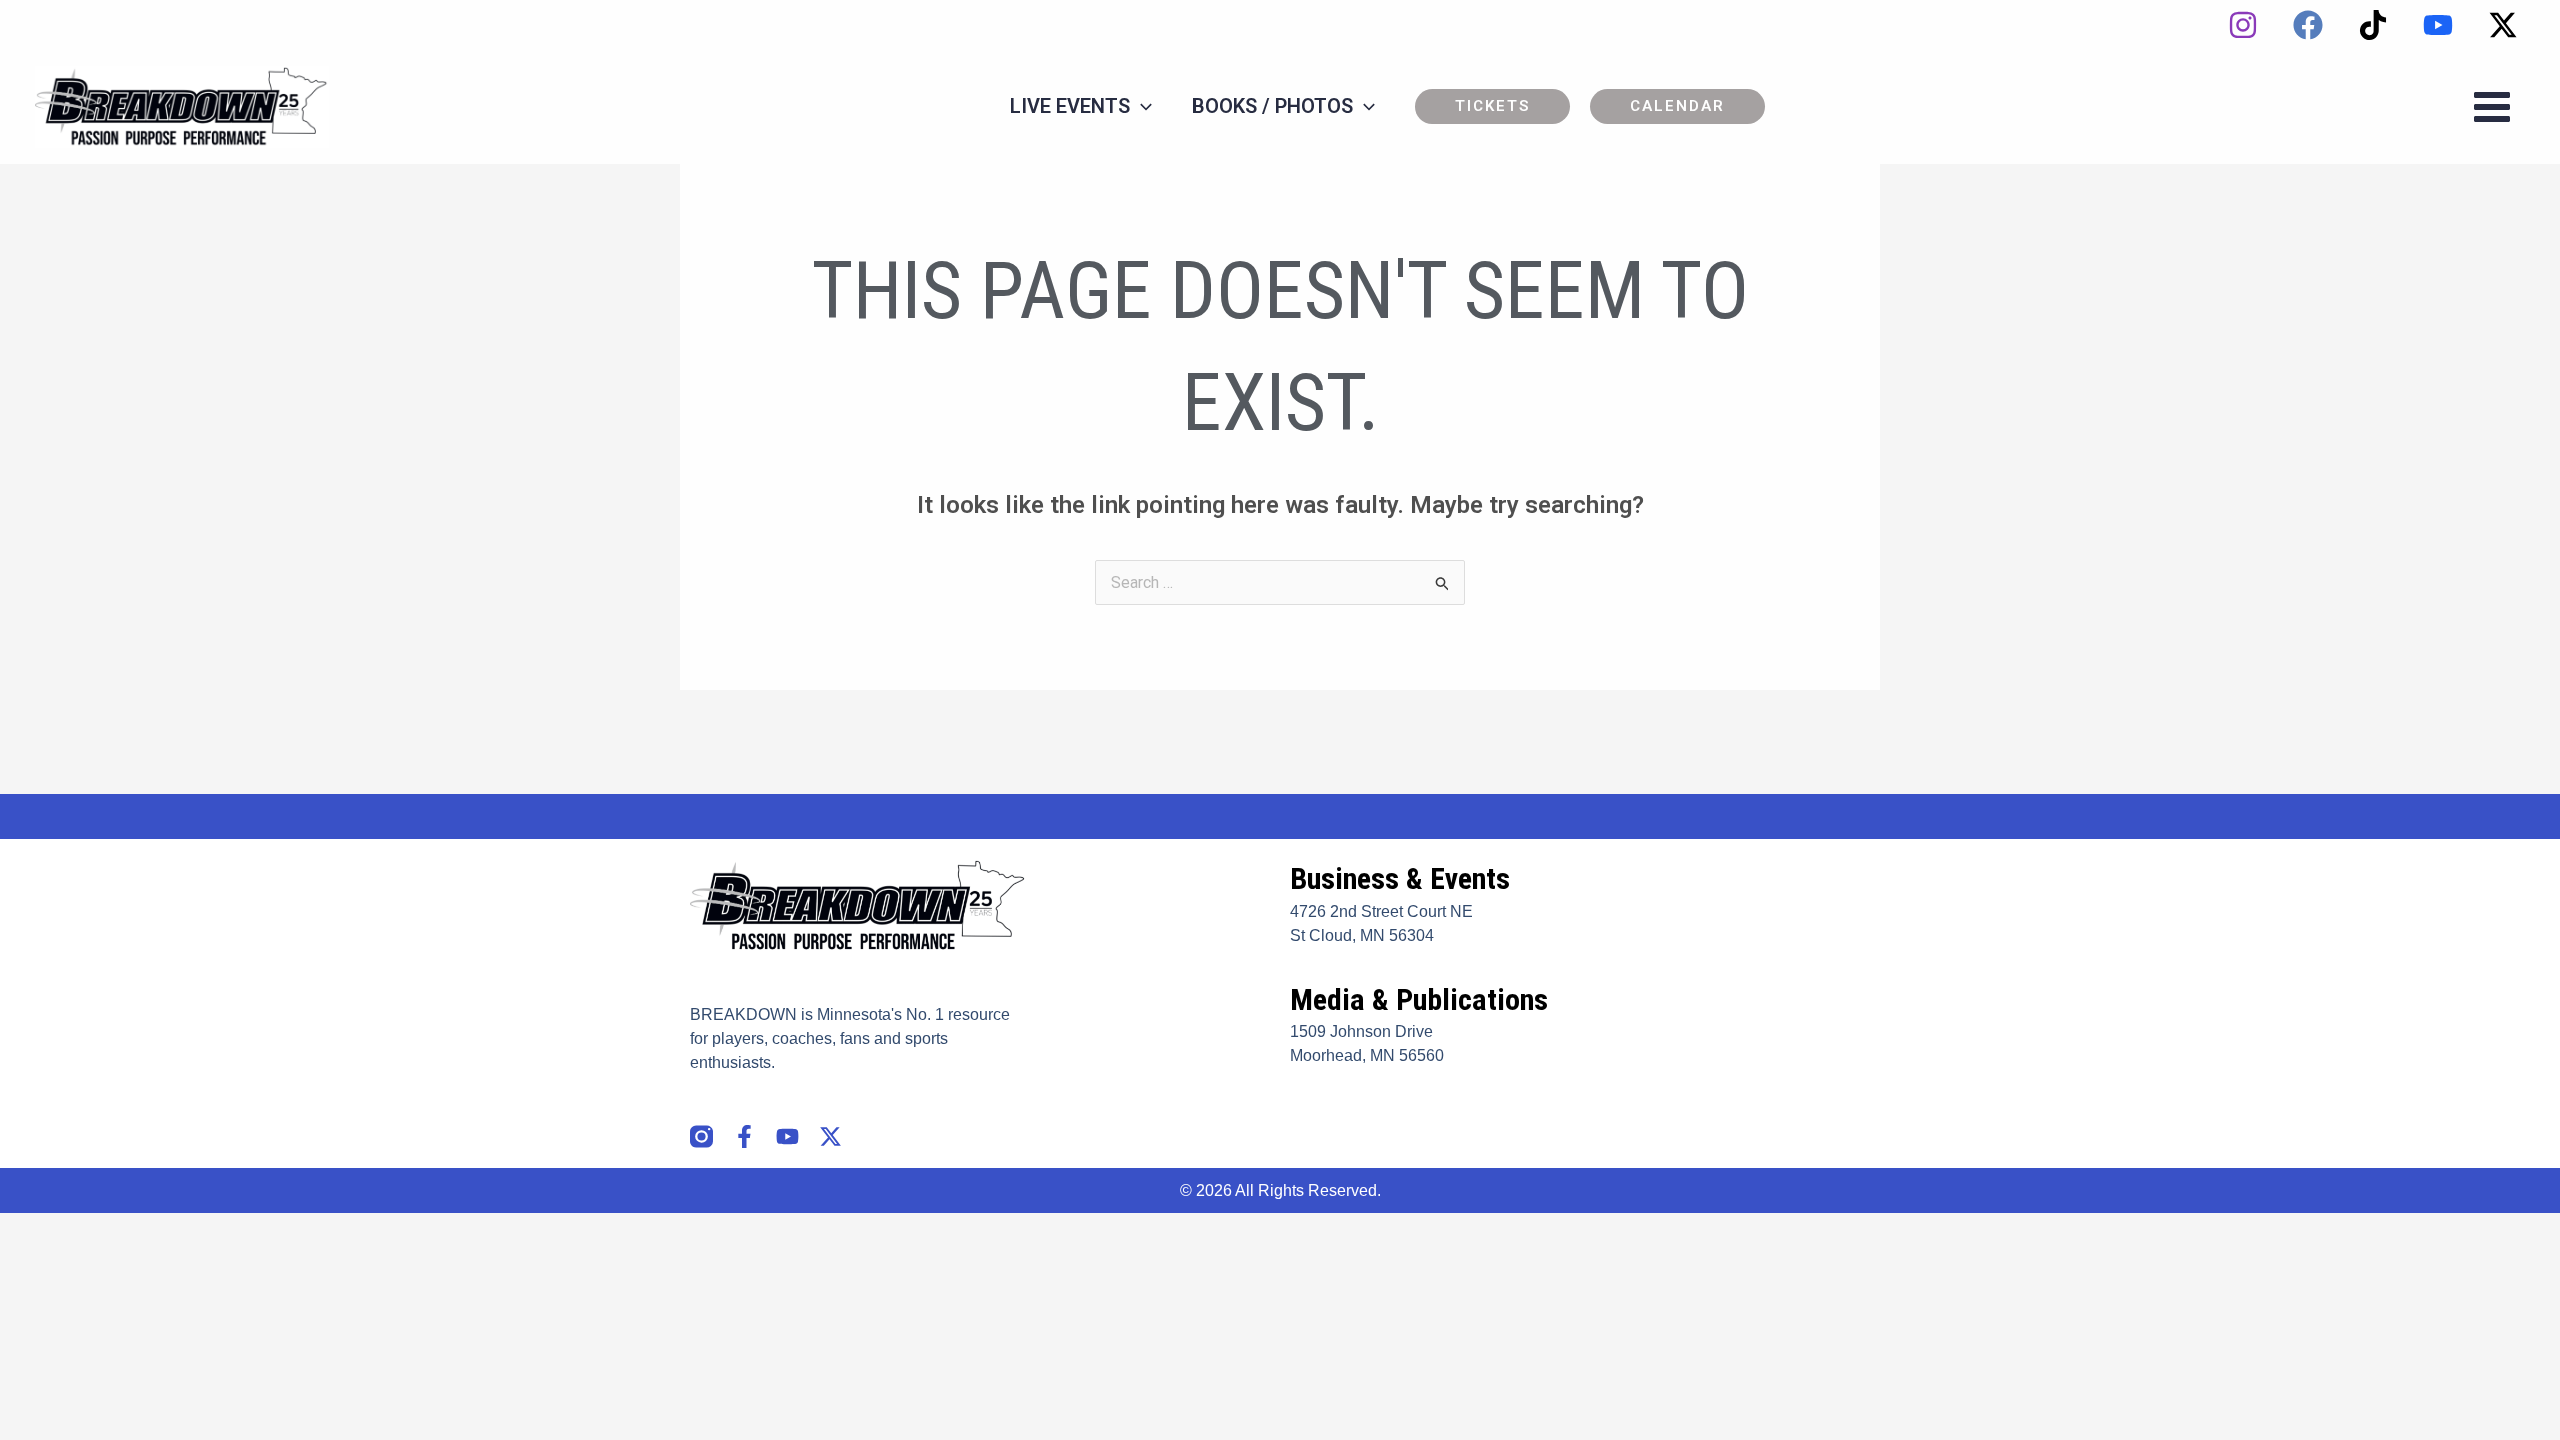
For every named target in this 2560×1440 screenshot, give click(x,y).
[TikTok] (2373, 25)
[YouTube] (2438, 25)
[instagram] (2243, 25)
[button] (1492, 106)
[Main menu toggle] (2492, 107)
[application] (1141, 106)
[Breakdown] (182, 105)
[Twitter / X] (2503, 25)
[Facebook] (2308, 25)
